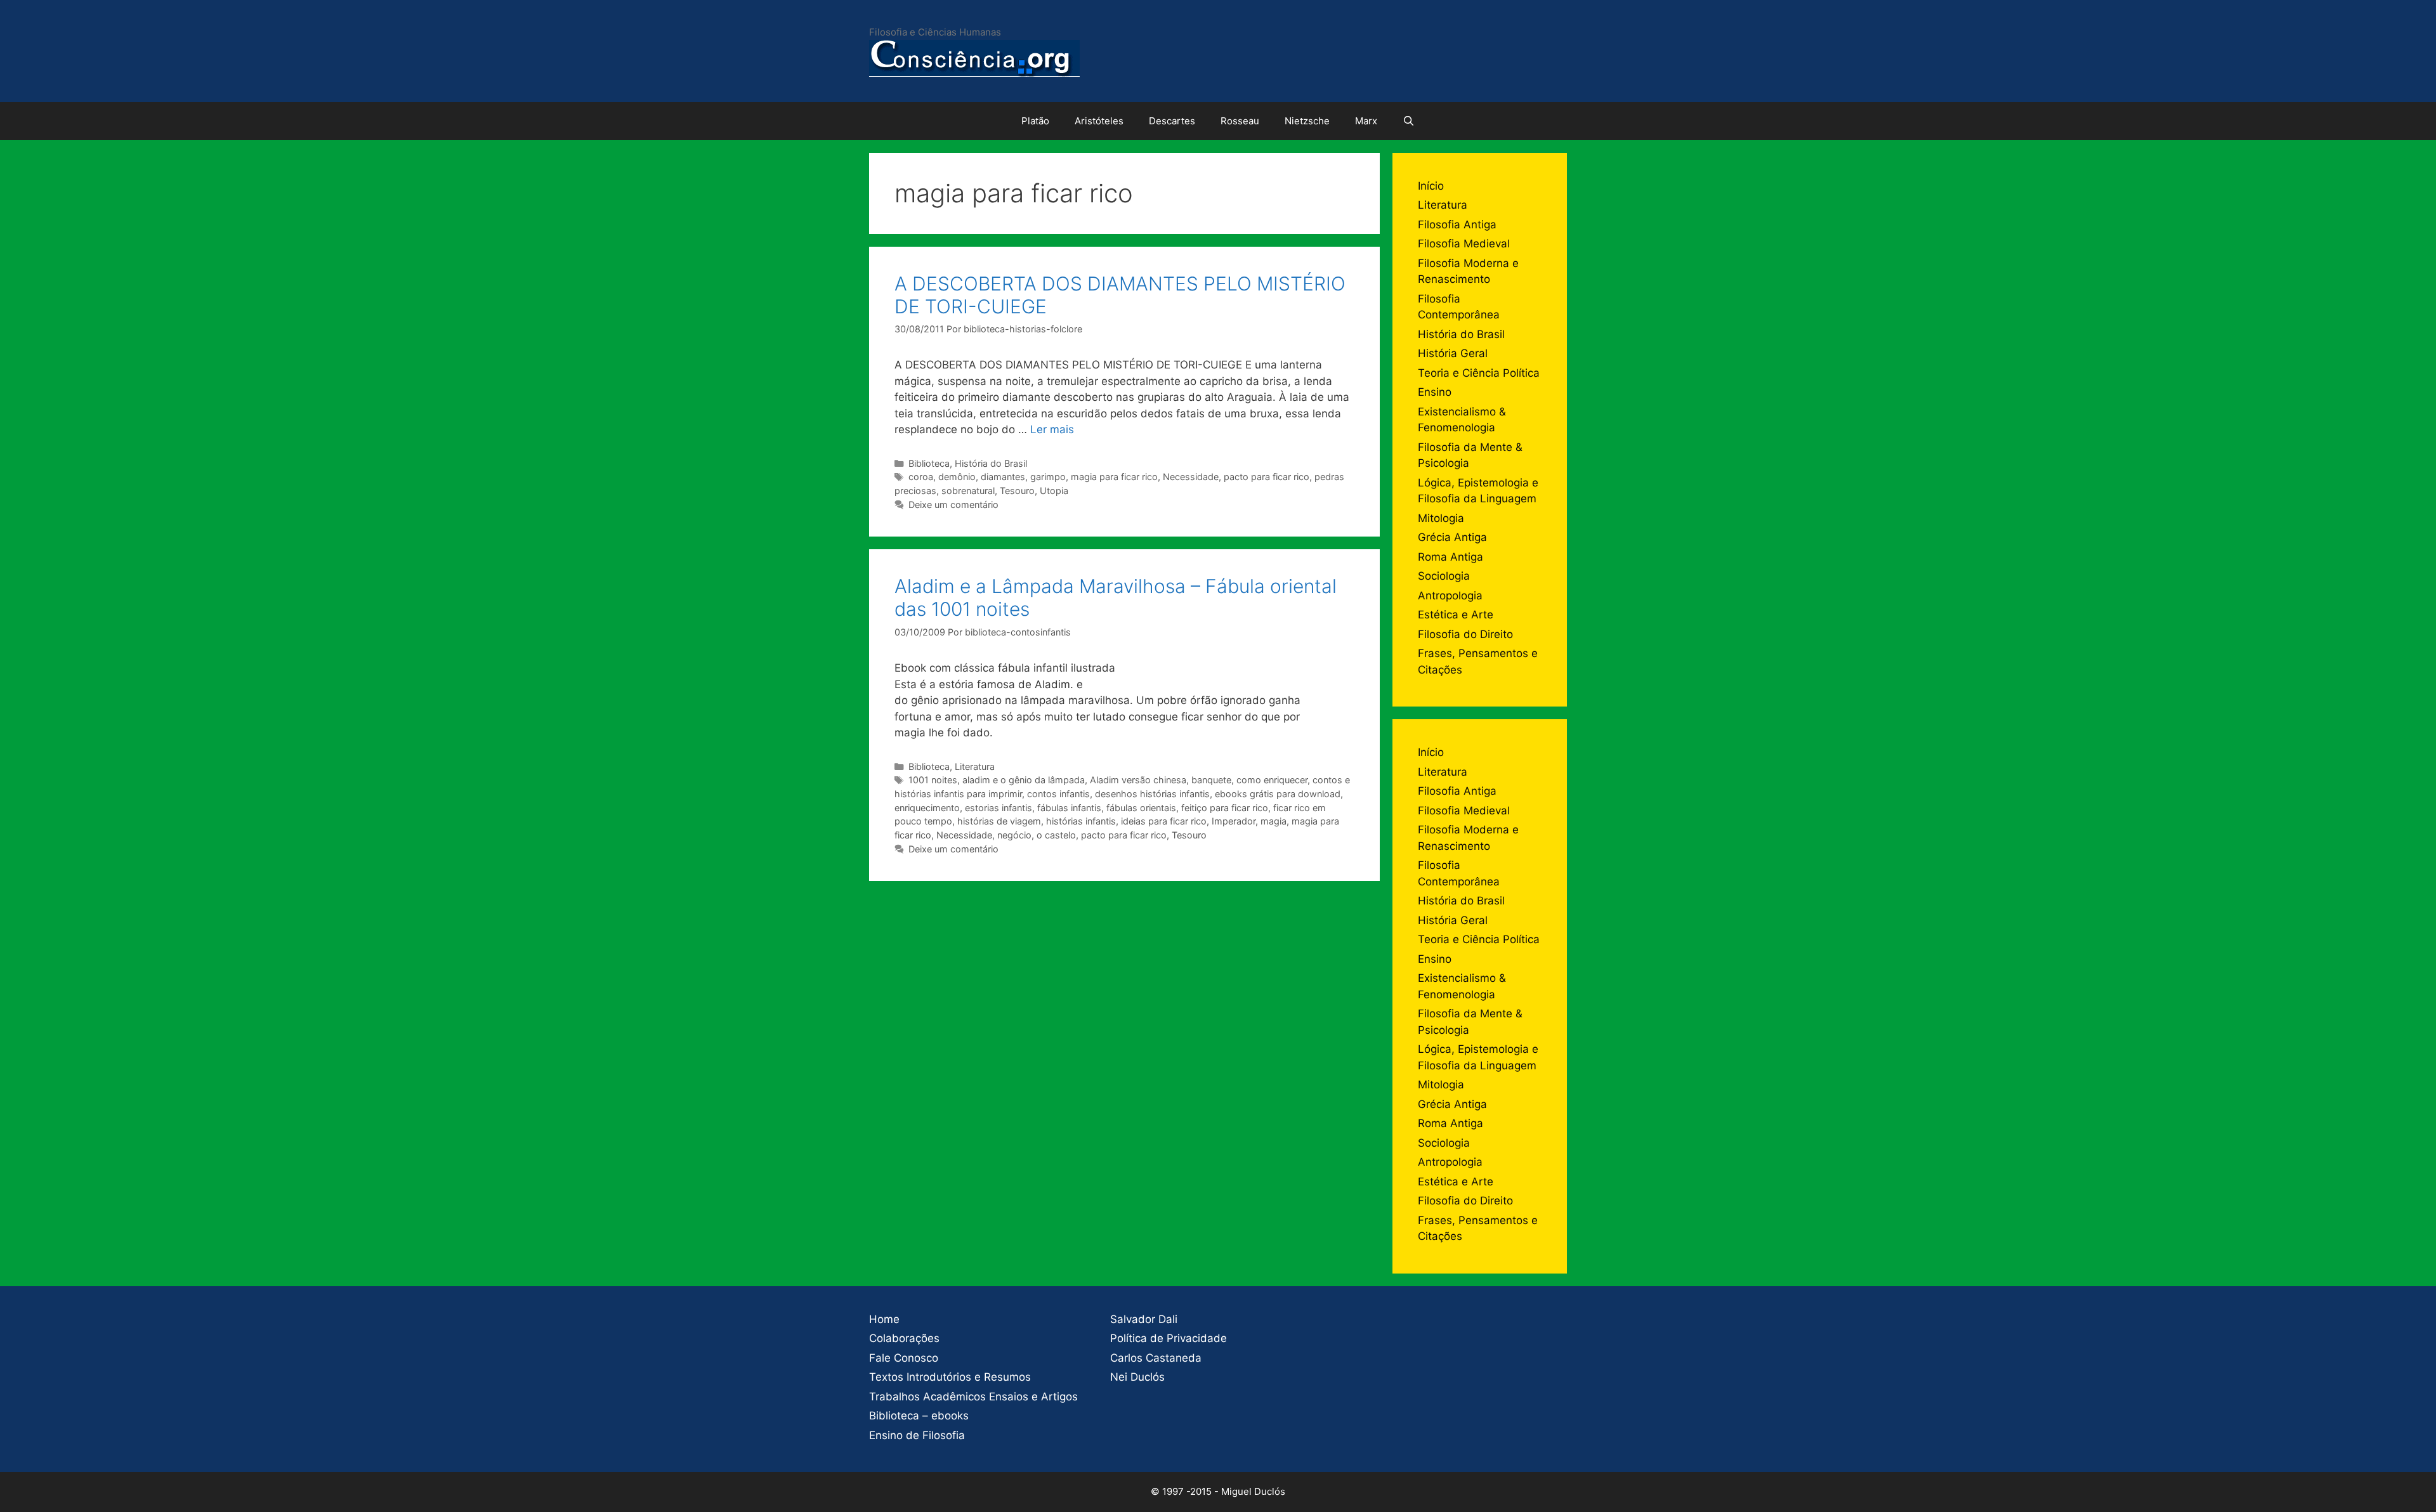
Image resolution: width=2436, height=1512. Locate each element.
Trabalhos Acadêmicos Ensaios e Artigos (973, 1397)
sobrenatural (968, 491)
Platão (1035, 121)
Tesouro (1017, 491)
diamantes (1003, 477)
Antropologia (1450, 596)
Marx (1366, 121)
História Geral (1453, 353)
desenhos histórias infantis (1152, 794)
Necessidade (1191, 477)
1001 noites (933, 780)
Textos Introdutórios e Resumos (950, 1377)
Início (1431, 186)
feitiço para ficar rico (1225, 808)
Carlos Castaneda (1156, 1358)
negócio (1014, 835)
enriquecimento (927, 808)
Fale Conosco (904, 1358)
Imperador (1234, 821)
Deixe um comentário (953, 505)
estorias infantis (999, 808)
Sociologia (1444, 576)
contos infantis (1058, 794)
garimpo (1048, 477)
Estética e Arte (1456, 615)
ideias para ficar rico (1164, 821)
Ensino (1435, 392)
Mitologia (1441, 518)
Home (884, 1319)
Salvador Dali (1144, 1319)
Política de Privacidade (1169, 1338)
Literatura (975, 766)
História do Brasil (991, 463)
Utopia (1054, 491)
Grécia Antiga (1452, 537)
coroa (921, 477)
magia (1274, 821)
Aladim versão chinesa (1138, 780)
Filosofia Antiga (1457, 225)
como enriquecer (1272, 780)
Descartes (1172, 121)
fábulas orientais (1141, 808)
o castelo (1056, 835)
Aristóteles (1099, 121)
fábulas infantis (1069, 808)
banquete (1211, 780)
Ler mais (1052, 429)
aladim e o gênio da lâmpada (1024, 780)
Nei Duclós (1137, 1377)
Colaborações (904, 1338)
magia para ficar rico (1114, 477)
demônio (957, 477)
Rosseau (1240, 121)
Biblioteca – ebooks (919, 1416)
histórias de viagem (999, 821)
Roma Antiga (1450, 557)
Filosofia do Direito (1465, 634)
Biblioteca (929, 463)
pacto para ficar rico (1267, 477)
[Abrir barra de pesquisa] (1409, 121)
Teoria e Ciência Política (1479, 373)
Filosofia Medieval (1464, 244)
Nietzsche (1307, 121)
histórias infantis (1081, 821)
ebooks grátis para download (1278, 794)
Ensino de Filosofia (917, 1435)
